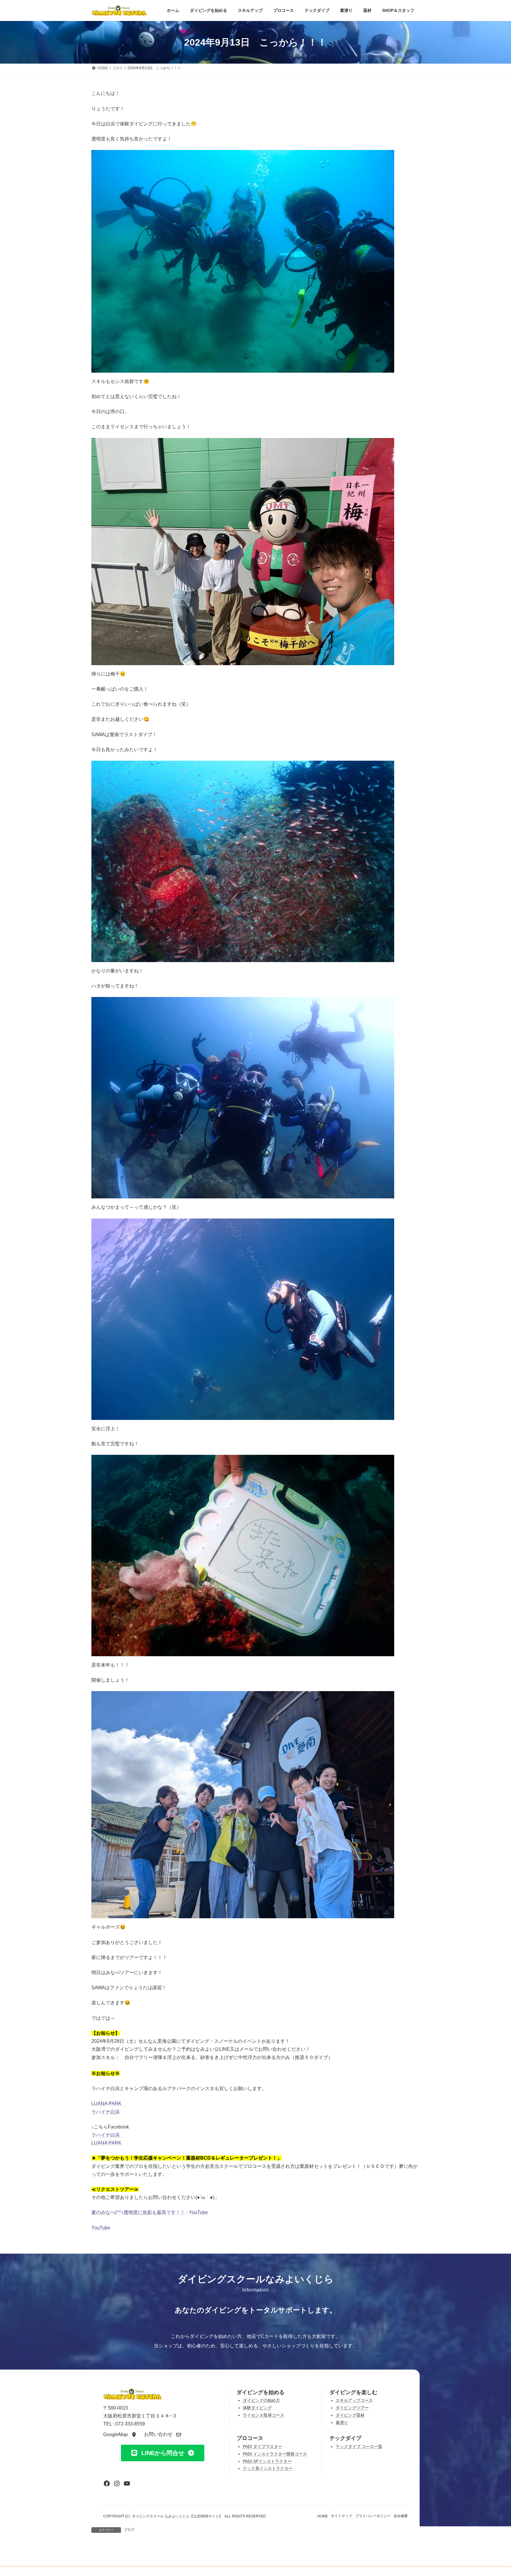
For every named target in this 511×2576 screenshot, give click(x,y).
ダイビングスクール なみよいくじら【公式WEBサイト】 (177, 2516)
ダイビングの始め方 (261, 2400)
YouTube (101, 2228)
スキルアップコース (354, 2400)
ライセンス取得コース (263, 2415)
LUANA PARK (106, 2104)
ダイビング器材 (350, 2415)
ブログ (129, 2530)
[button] (120, 2434)
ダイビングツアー (352, 2408)
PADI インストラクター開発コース (275, 2454)
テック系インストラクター (268, 2468)
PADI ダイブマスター (262, 2447)
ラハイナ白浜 (106, 2112)
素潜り (342, 2423)
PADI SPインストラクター (267, 2461)
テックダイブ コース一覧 (359, 2447)
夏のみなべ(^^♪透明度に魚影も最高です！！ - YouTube (150, 2212)
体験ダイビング (257, 2408)
